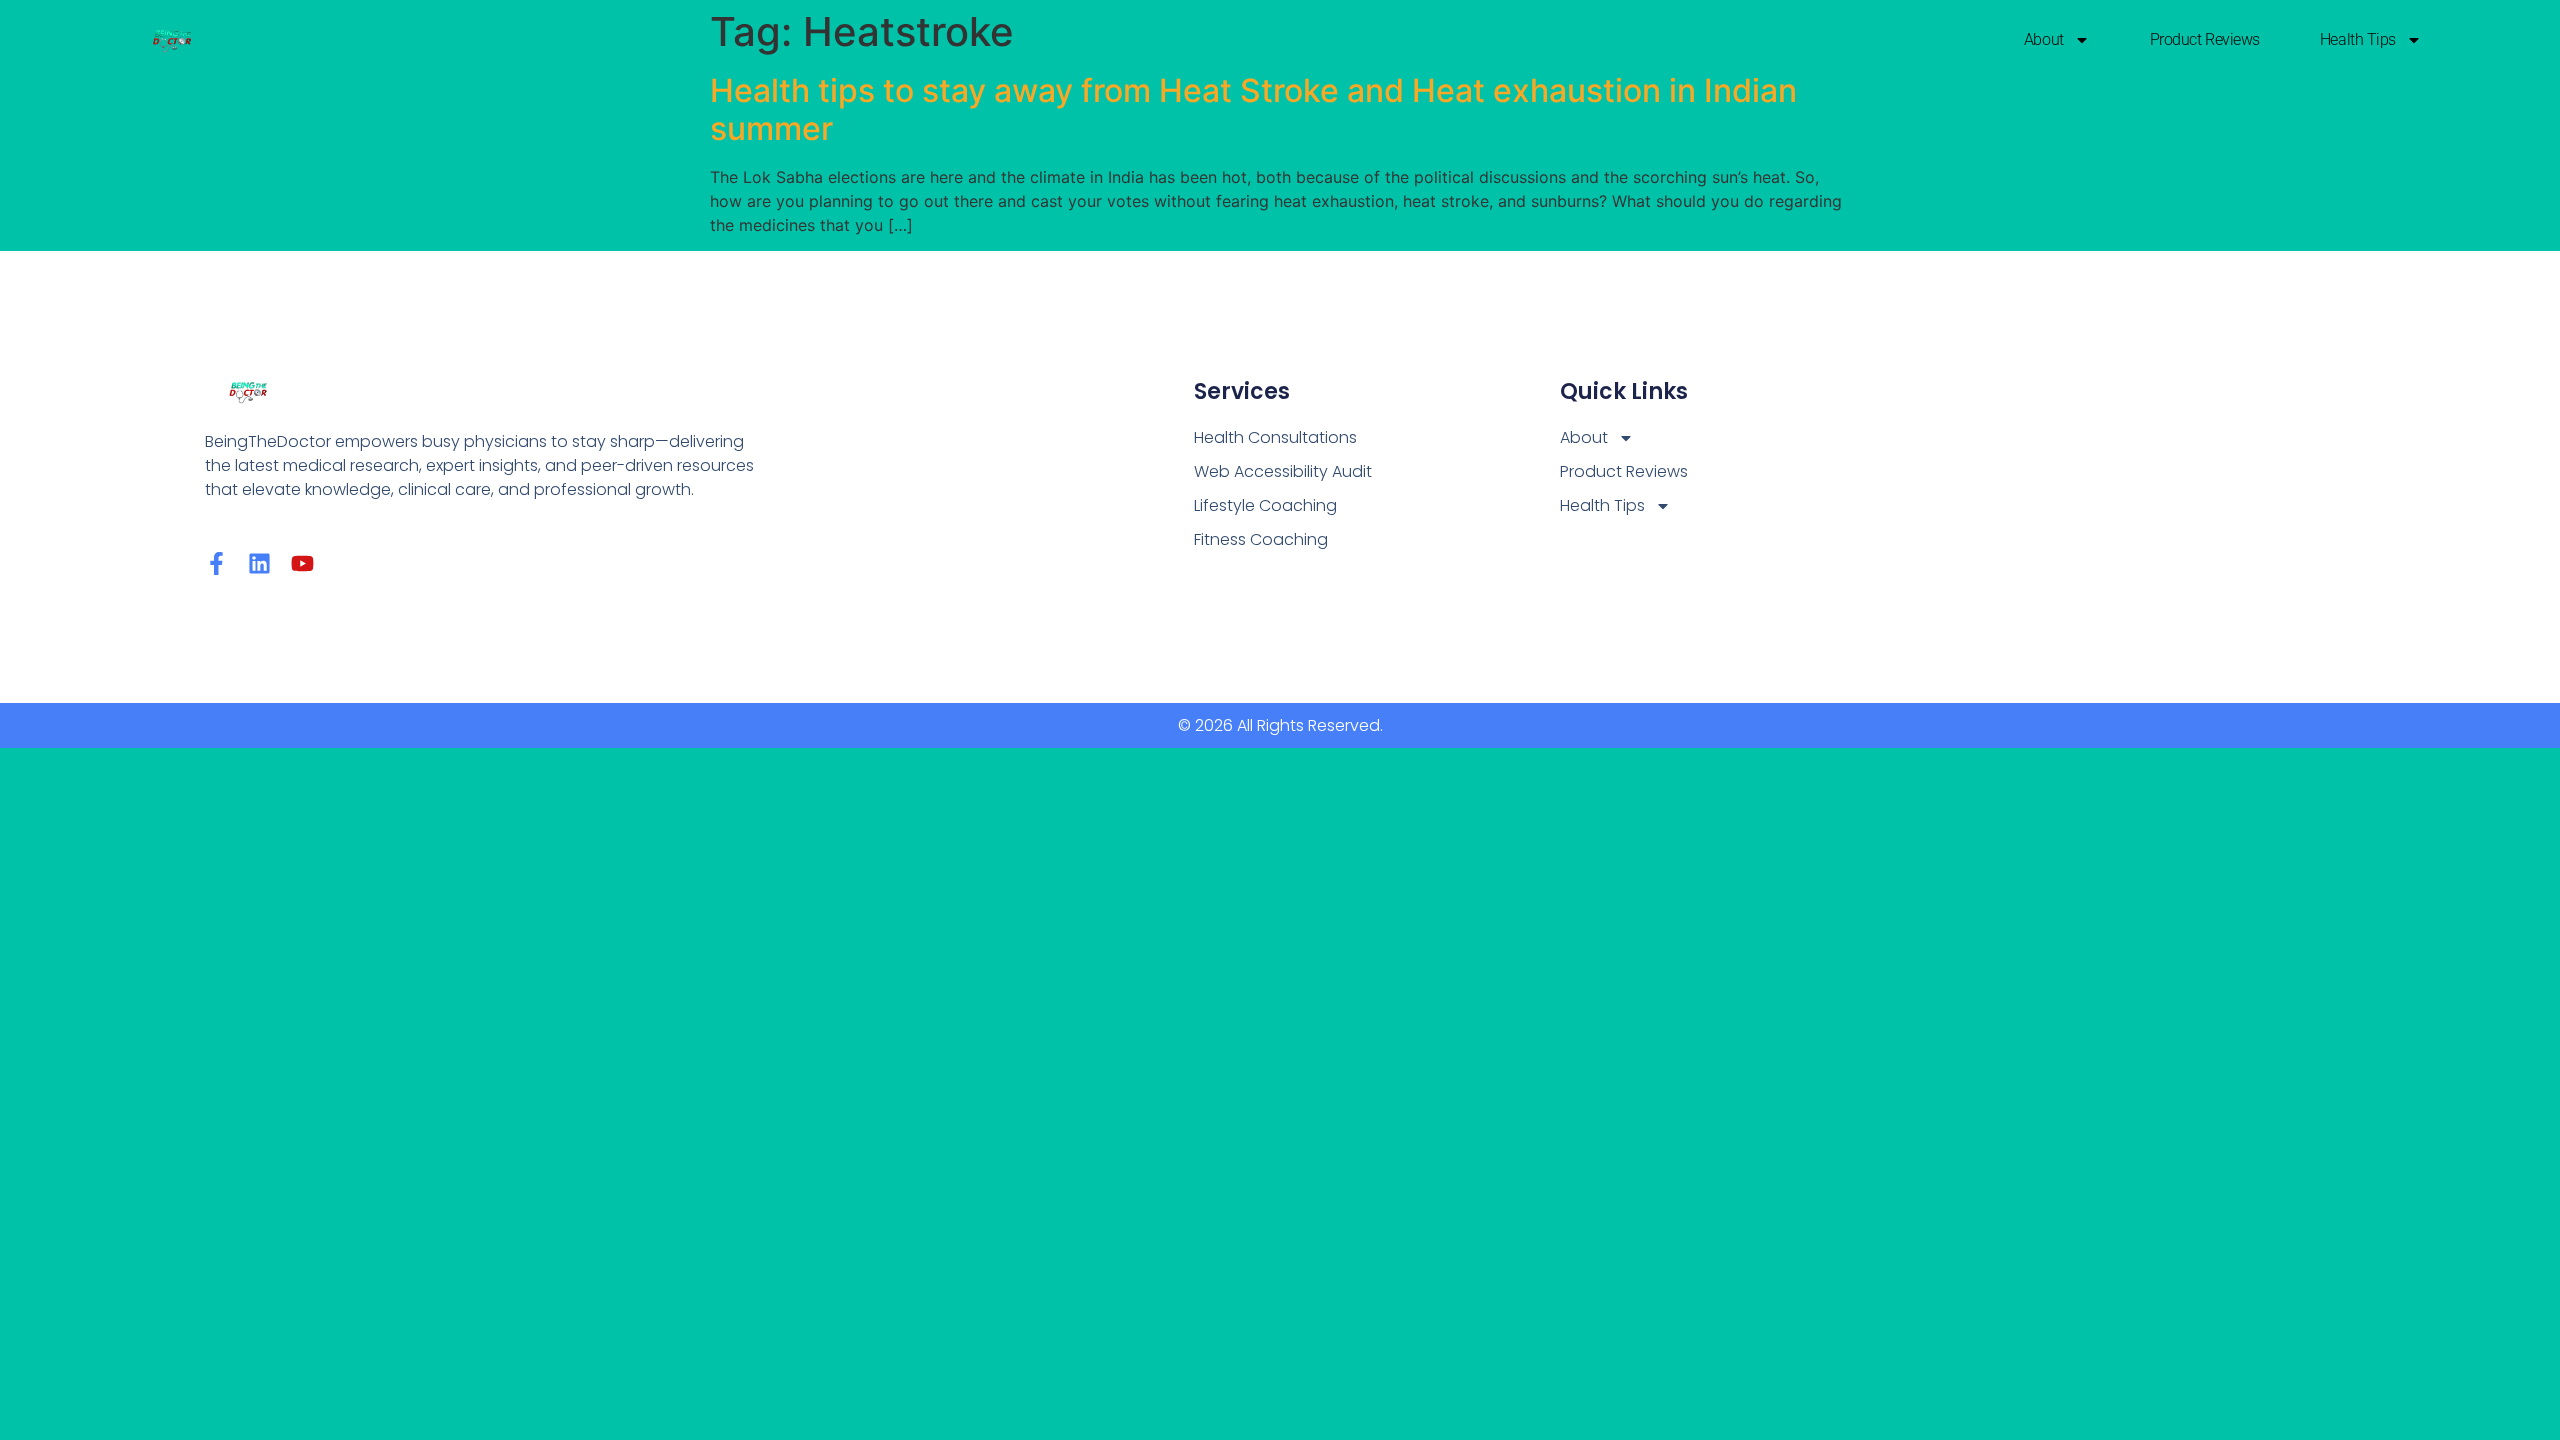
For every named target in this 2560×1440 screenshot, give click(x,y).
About (2044, 39)
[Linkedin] (259, 563)
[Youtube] (302, 563)
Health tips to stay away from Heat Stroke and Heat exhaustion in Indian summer (1253, 109)
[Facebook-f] (216, 563)
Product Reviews (2205, 39)
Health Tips (2358, 39)
